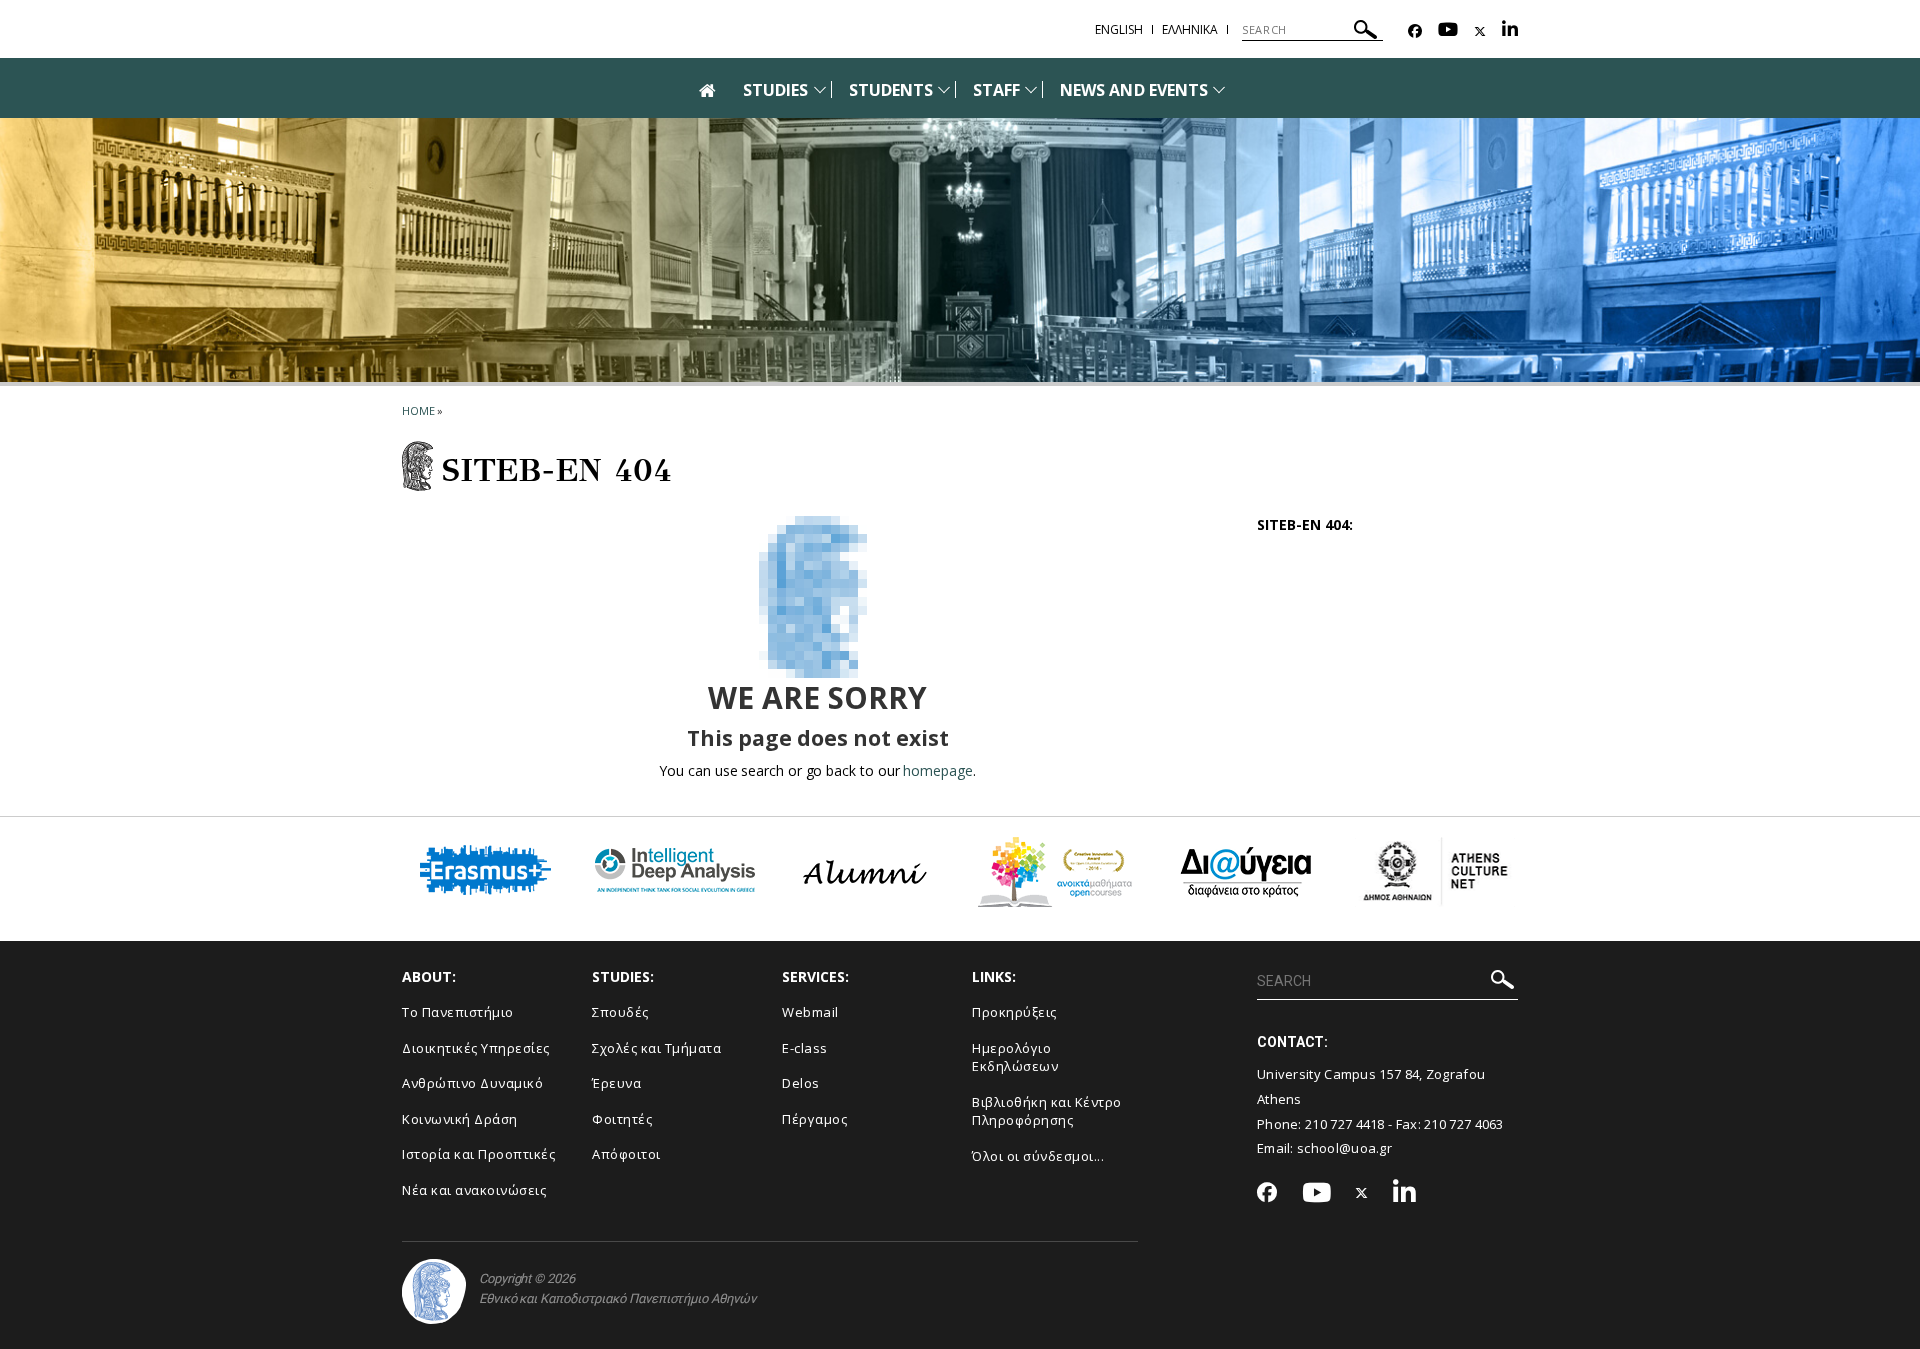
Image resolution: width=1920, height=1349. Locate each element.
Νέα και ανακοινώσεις (474, 1190)
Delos (801, 1083)
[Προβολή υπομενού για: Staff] (1031, 89)
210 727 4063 (1464, 1124)
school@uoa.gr (1344, 1148)
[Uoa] (434, 1291)
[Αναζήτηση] (1365, 32)
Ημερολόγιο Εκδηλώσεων (1015, 1057)
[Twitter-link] (1480, 31)
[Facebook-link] (1415, 31)
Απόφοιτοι (626, 1154)
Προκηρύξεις (1014, 1012)
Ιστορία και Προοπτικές (478, 1154)
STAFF (996, 90)
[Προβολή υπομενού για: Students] (944, 89)
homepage (937, 770)
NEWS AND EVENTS (1134, 90)
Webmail (810, 1012)
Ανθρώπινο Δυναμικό (472, 1083)
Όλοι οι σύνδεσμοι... (1038, 1156)
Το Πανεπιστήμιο (458, 1012)
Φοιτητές (622, 1119)
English (1119, 29)
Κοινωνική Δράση (460, 1119)
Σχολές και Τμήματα (656, 1048)
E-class (805, 1048)
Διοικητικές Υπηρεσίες (476, 1048)
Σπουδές (620, 1012)
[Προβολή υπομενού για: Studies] (820, 89)
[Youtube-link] (1448, 31)
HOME (418, 410)
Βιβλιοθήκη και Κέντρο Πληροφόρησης (1047, 1111)
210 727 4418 (1345, 1124)
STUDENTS (891, 90)
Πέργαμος (814, 1119)
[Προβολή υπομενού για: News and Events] (1219, 89)
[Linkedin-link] (1510, 31)
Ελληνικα (1190, 29)
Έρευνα (616, 1083)
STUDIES (775, 90)
